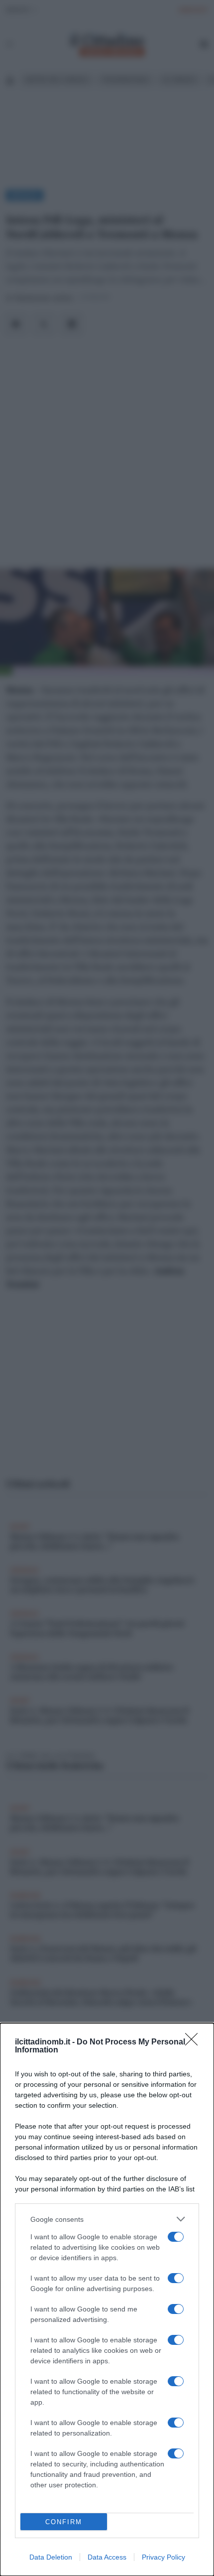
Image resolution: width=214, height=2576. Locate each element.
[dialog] (107, 2300)
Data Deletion (51, 2557)
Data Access (107, 2557)
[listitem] (107, 2219)
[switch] (176, 2237)
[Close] (195, 2042)
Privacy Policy (163, 2557)
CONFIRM (64, 2522)
